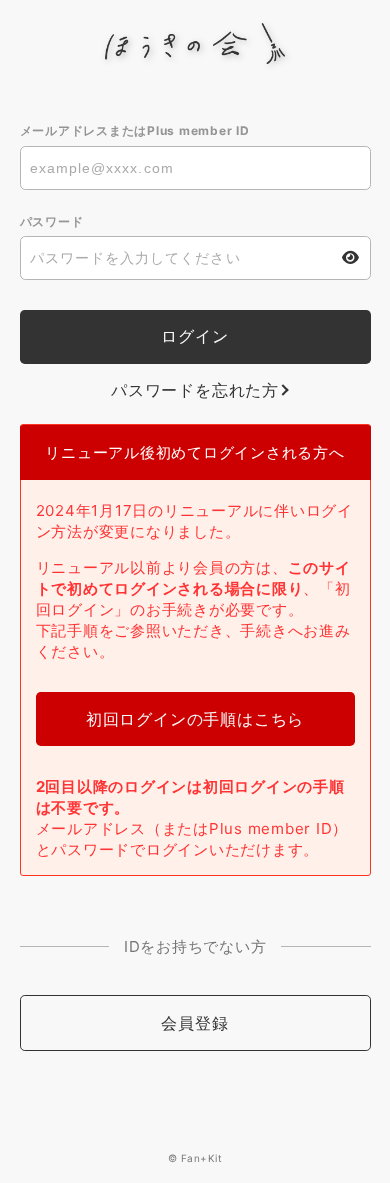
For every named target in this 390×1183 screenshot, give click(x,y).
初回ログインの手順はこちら (195, 719)
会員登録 (194, 1023)
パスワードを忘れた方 (195, 390)
